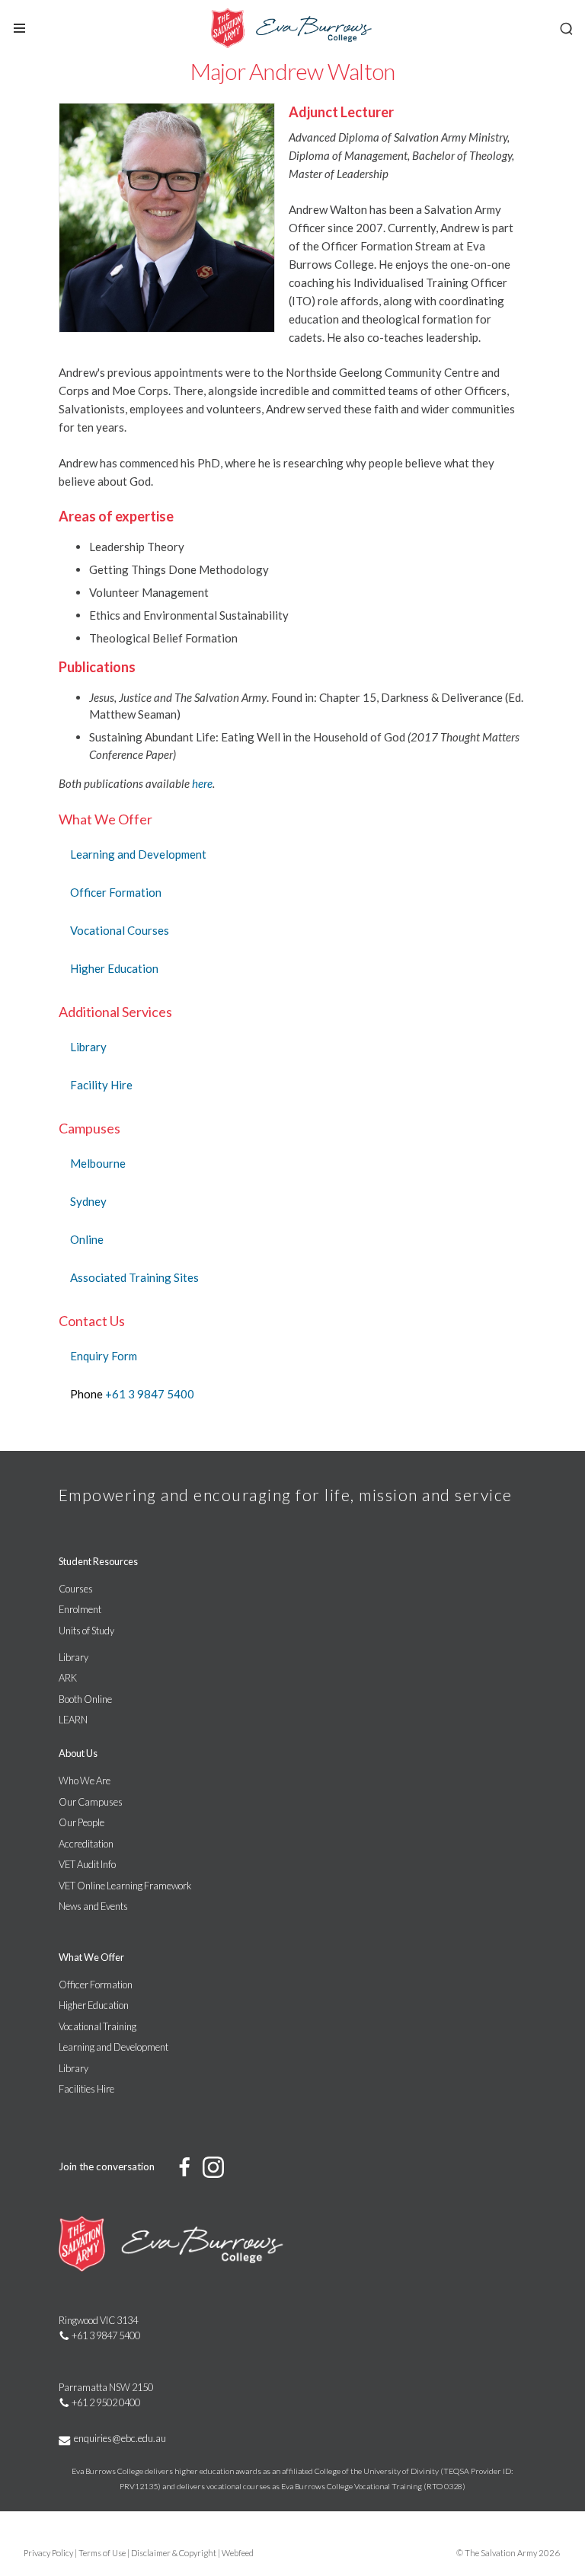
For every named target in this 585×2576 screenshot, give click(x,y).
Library (88, 1047)
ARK (68, 1678)
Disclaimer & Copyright (174, 2553)
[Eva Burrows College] (292, 29)
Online (87, 1239)
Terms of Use (102, 2553)
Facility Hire (101, 1085)
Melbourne (98, 1163)
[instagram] (214, 2168)
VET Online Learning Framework (125, 1886)
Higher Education (114, 968)
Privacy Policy (48, 2553)
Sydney (88, 1201)
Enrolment (80, 1609)
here (202, 783)
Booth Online (85, 1699)
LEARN (73, 1720)
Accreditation (86, 1844)
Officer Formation (116, 892)
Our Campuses (91, 1802)
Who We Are (85, 1781)
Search (566, 29)
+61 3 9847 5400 (150, 1394)
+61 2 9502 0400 (106, 2402)
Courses (76, 1589)
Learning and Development (138, 854)
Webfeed (238, 2553)
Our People (82, 1822)
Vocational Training (97, 2026)
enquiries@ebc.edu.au (120, 2438)
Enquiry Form (104, 1356)
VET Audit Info (87, 1864)
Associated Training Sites (134, 1277)
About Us (78, 1753)
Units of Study (86, 1631)
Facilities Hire (86, 2089)
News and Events (93, 1906)
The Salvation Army (501, 2553)
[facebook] (185, 2166)
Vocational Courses (120, 930)
